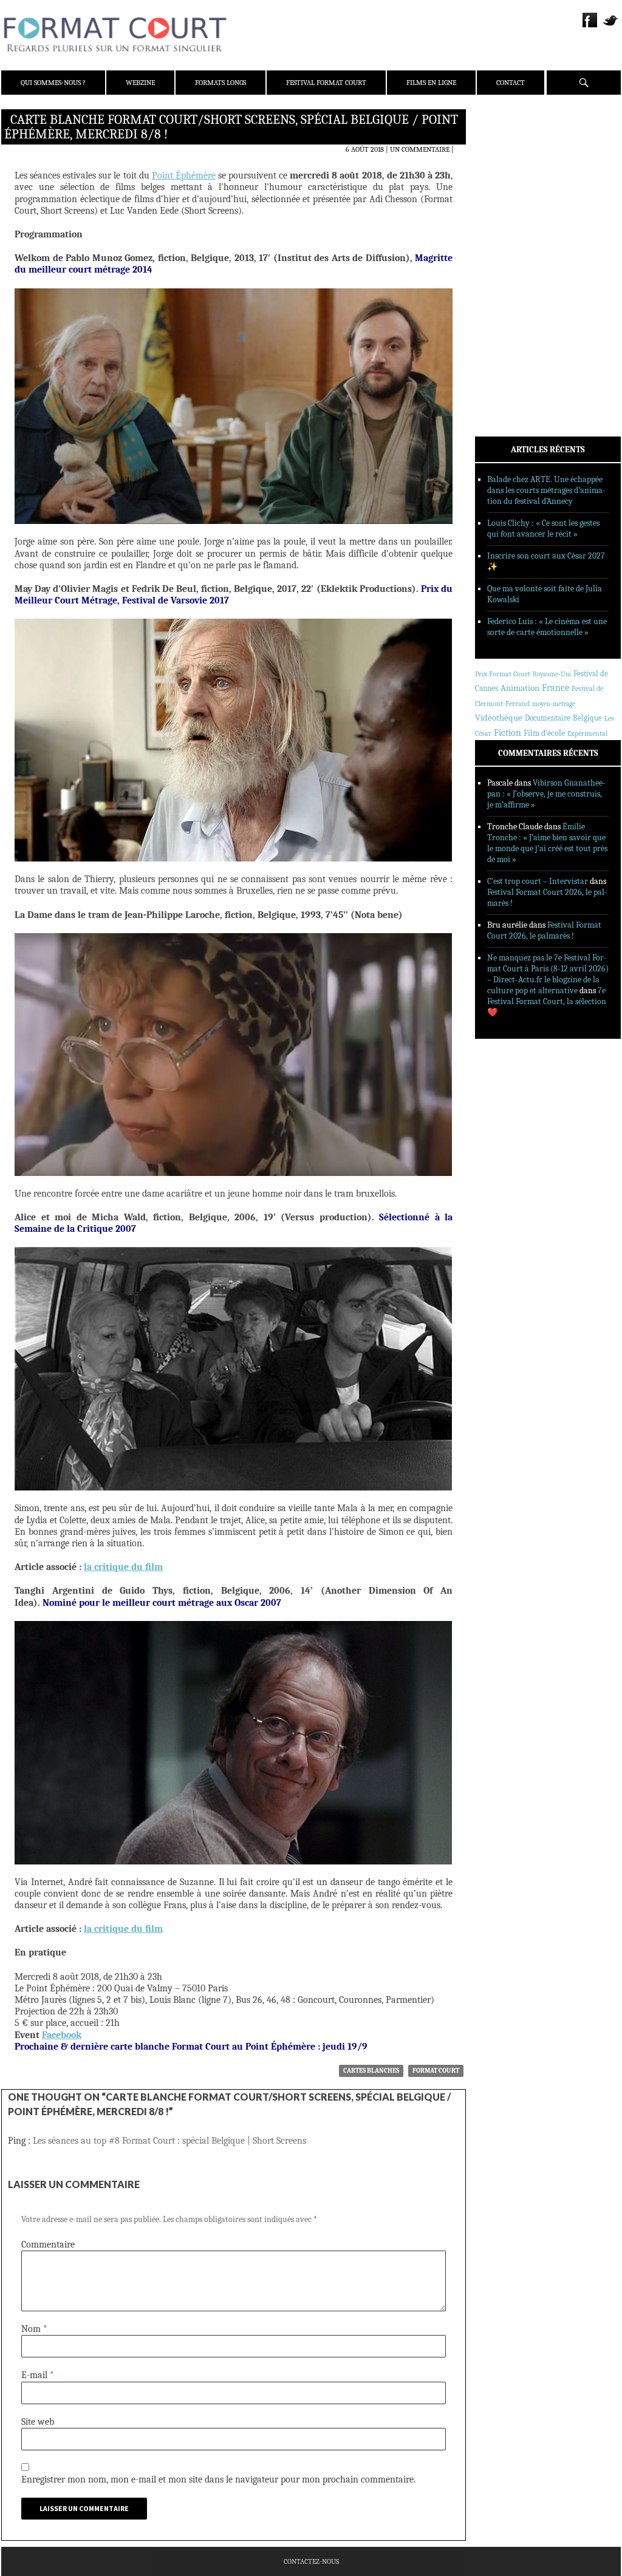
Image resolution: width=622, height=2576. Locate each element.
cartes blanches (371, 2071)
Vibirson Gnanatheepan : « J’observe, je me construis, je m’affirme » (546, 794)
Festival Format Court (326, 83)
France (555, 688)
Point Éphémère (184, 175)
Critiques (508, 248)
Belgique (587, 718)
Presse (503, 179)
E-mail (38, 2375)
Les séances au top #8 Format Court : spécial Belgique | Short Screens (169, 2141)
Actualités (511, 233)
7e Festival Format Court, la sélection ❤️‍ (547, 1001)
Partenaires (513, 195)
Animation (520, 688)
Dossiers (506, 264)
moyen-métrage (554, 704)
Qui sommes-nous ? (53, 83)
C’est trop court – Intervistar (538, 881)
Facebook (62, 2035)
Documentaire (548, 718)
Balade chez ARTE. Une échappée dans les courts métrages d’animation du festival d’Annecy (546, 490)
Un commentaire (420, 149)
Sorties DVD (512, 311)
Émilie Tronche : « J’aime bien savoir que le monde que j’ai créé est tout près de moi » (547, 843)
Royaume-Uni (552, 674)
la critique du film (123, 1567)
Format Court (436, 2071)
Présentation (515, 148)
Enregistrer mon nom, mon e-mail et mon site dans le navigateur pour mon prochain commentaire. (218, 2479)
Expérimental (587, 733)
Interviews (512, 280)
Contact (511, 83)
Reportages (511, 296)
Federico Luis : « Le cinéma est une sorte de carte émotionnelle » (547, 627)
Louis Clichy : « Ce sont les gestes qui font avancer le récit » (543, 528)
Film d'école (544, 733)
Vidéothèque (499, 718)
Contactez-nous (311, 2561)
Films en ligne (431, 83)
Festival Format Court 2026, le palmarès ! (544, 930)
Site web (38, 2422)
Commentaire (48, 2245)
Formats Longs (220, 83)
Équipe (503, 163)
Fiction (508, 733)
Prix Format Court (503, 674)
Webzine (140, 83)
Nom (34, 2329)
